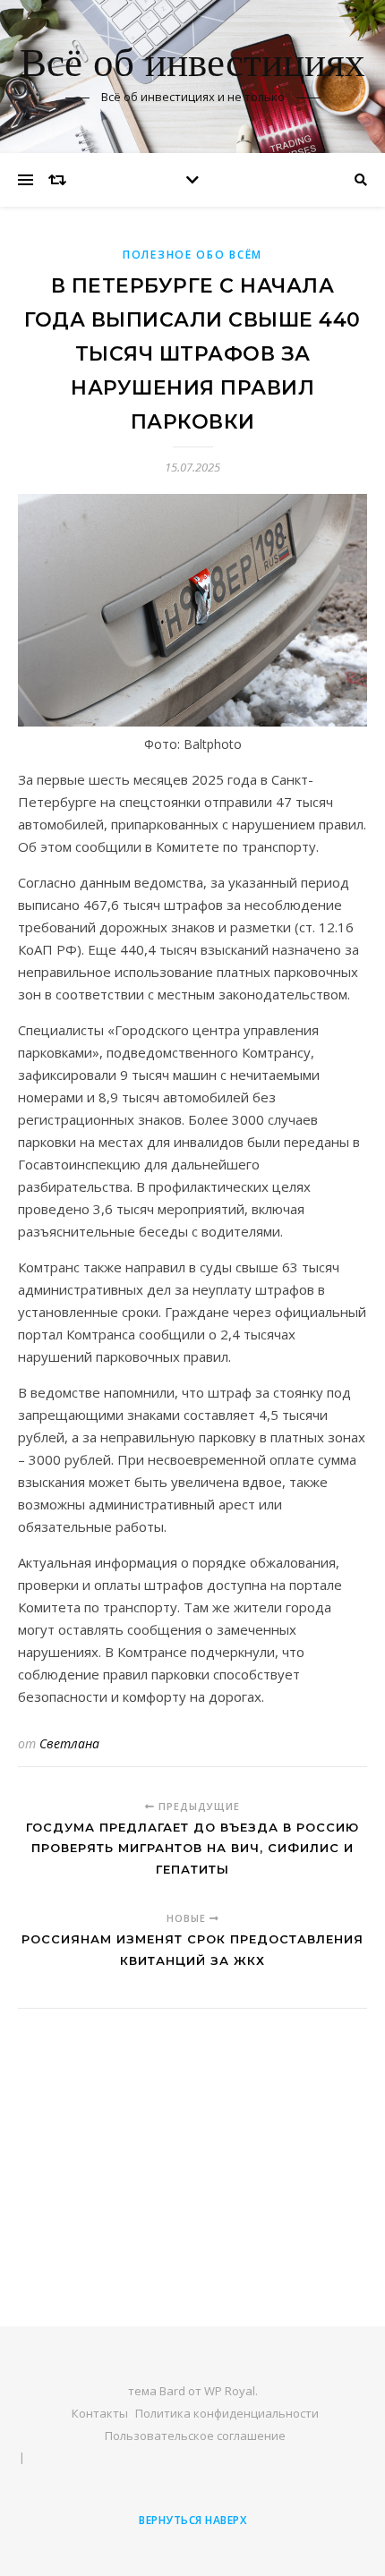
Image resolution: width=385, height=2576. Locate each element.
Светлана (69, 1743)
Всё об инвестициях (192, 65)
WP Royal (230, 2391)
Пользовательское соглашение (195, 2436)
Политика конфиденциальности (227, 2413)
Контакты (100, 2413)
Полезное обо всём (192, 255)
